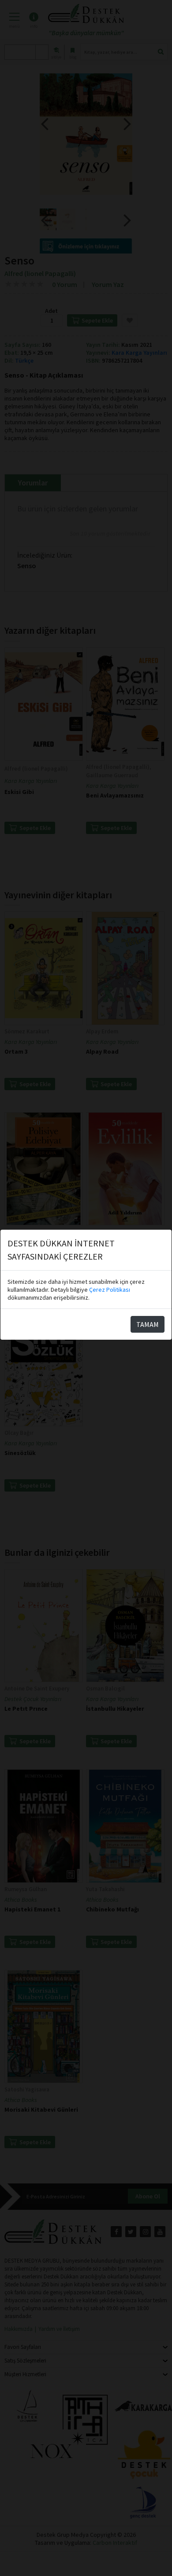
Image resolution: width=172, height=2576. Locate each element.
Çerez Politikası (110, 1290)
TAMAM (148, 1324)
